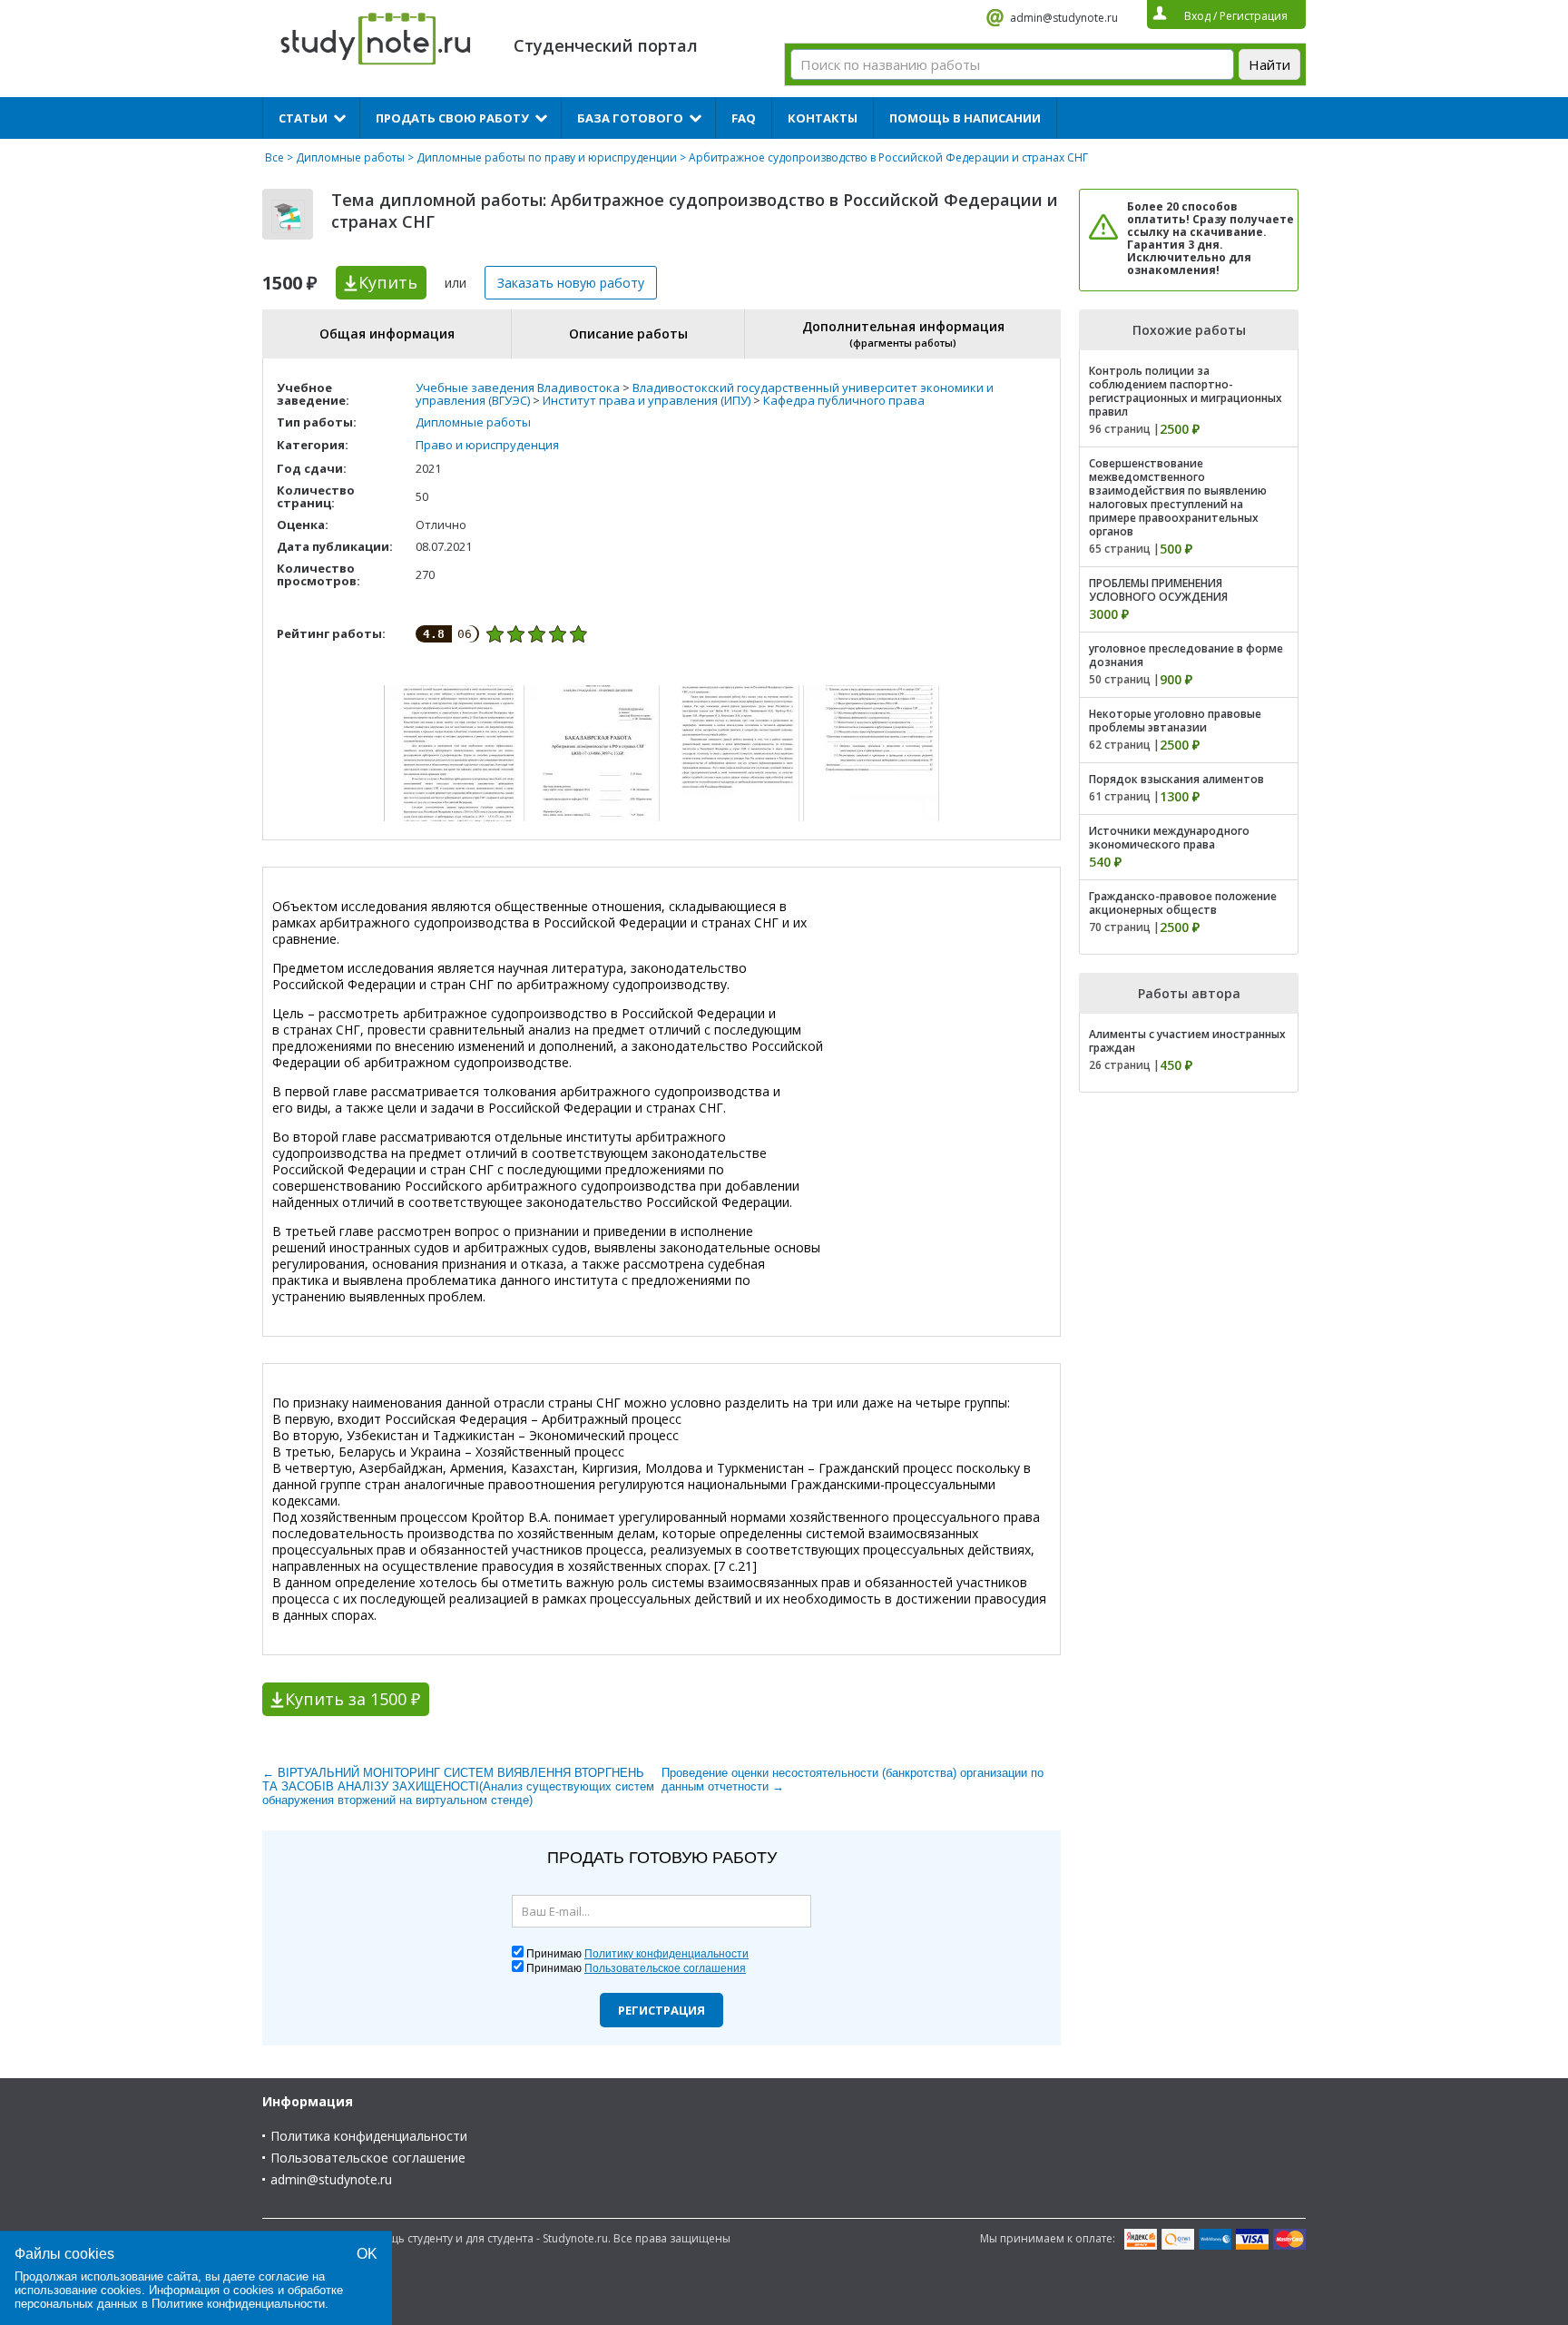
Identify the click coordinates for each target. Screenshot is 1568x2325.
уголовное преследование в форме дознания (1186, 655)
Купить (388, 282)
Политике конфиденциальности (238, 2304)
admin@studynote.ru (1064, 18)
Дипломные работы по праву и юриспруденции (547, 157)
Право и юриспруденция (487, 445)
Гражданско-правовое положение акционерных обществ (1183, 903)
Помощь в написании (965, 118)
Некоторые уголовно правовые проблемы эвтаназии (1175, 721)
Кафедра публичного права (844, 400)
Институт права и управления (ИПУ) (647, 400)
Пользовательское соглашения (665, 1968)
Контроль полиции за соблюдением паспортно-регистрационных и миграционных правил (1186, 391)
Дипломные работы (350, 157)
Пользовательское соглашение (368, 2158)
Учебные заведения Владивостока (518, 387)
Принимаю (637, 1954)
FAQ (744, 118)
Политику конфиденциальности (666, 1954)
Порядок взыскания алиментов (1176, 779)
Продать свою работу (452, 118)
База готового (630, 118)
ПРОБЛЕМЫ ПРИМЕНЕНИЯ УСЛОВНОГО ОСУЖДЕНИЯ (1158, 590)
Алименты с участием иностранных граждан (1187, 1041)
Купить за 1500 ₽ (353, 1699)
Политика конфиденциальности (369, 2136)
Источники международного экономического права (1169, 838)
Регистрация (661, 2010)
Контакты (823, 118)
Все (274, 157)
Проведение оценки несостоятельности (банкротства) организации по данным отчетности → (853, 1780)
